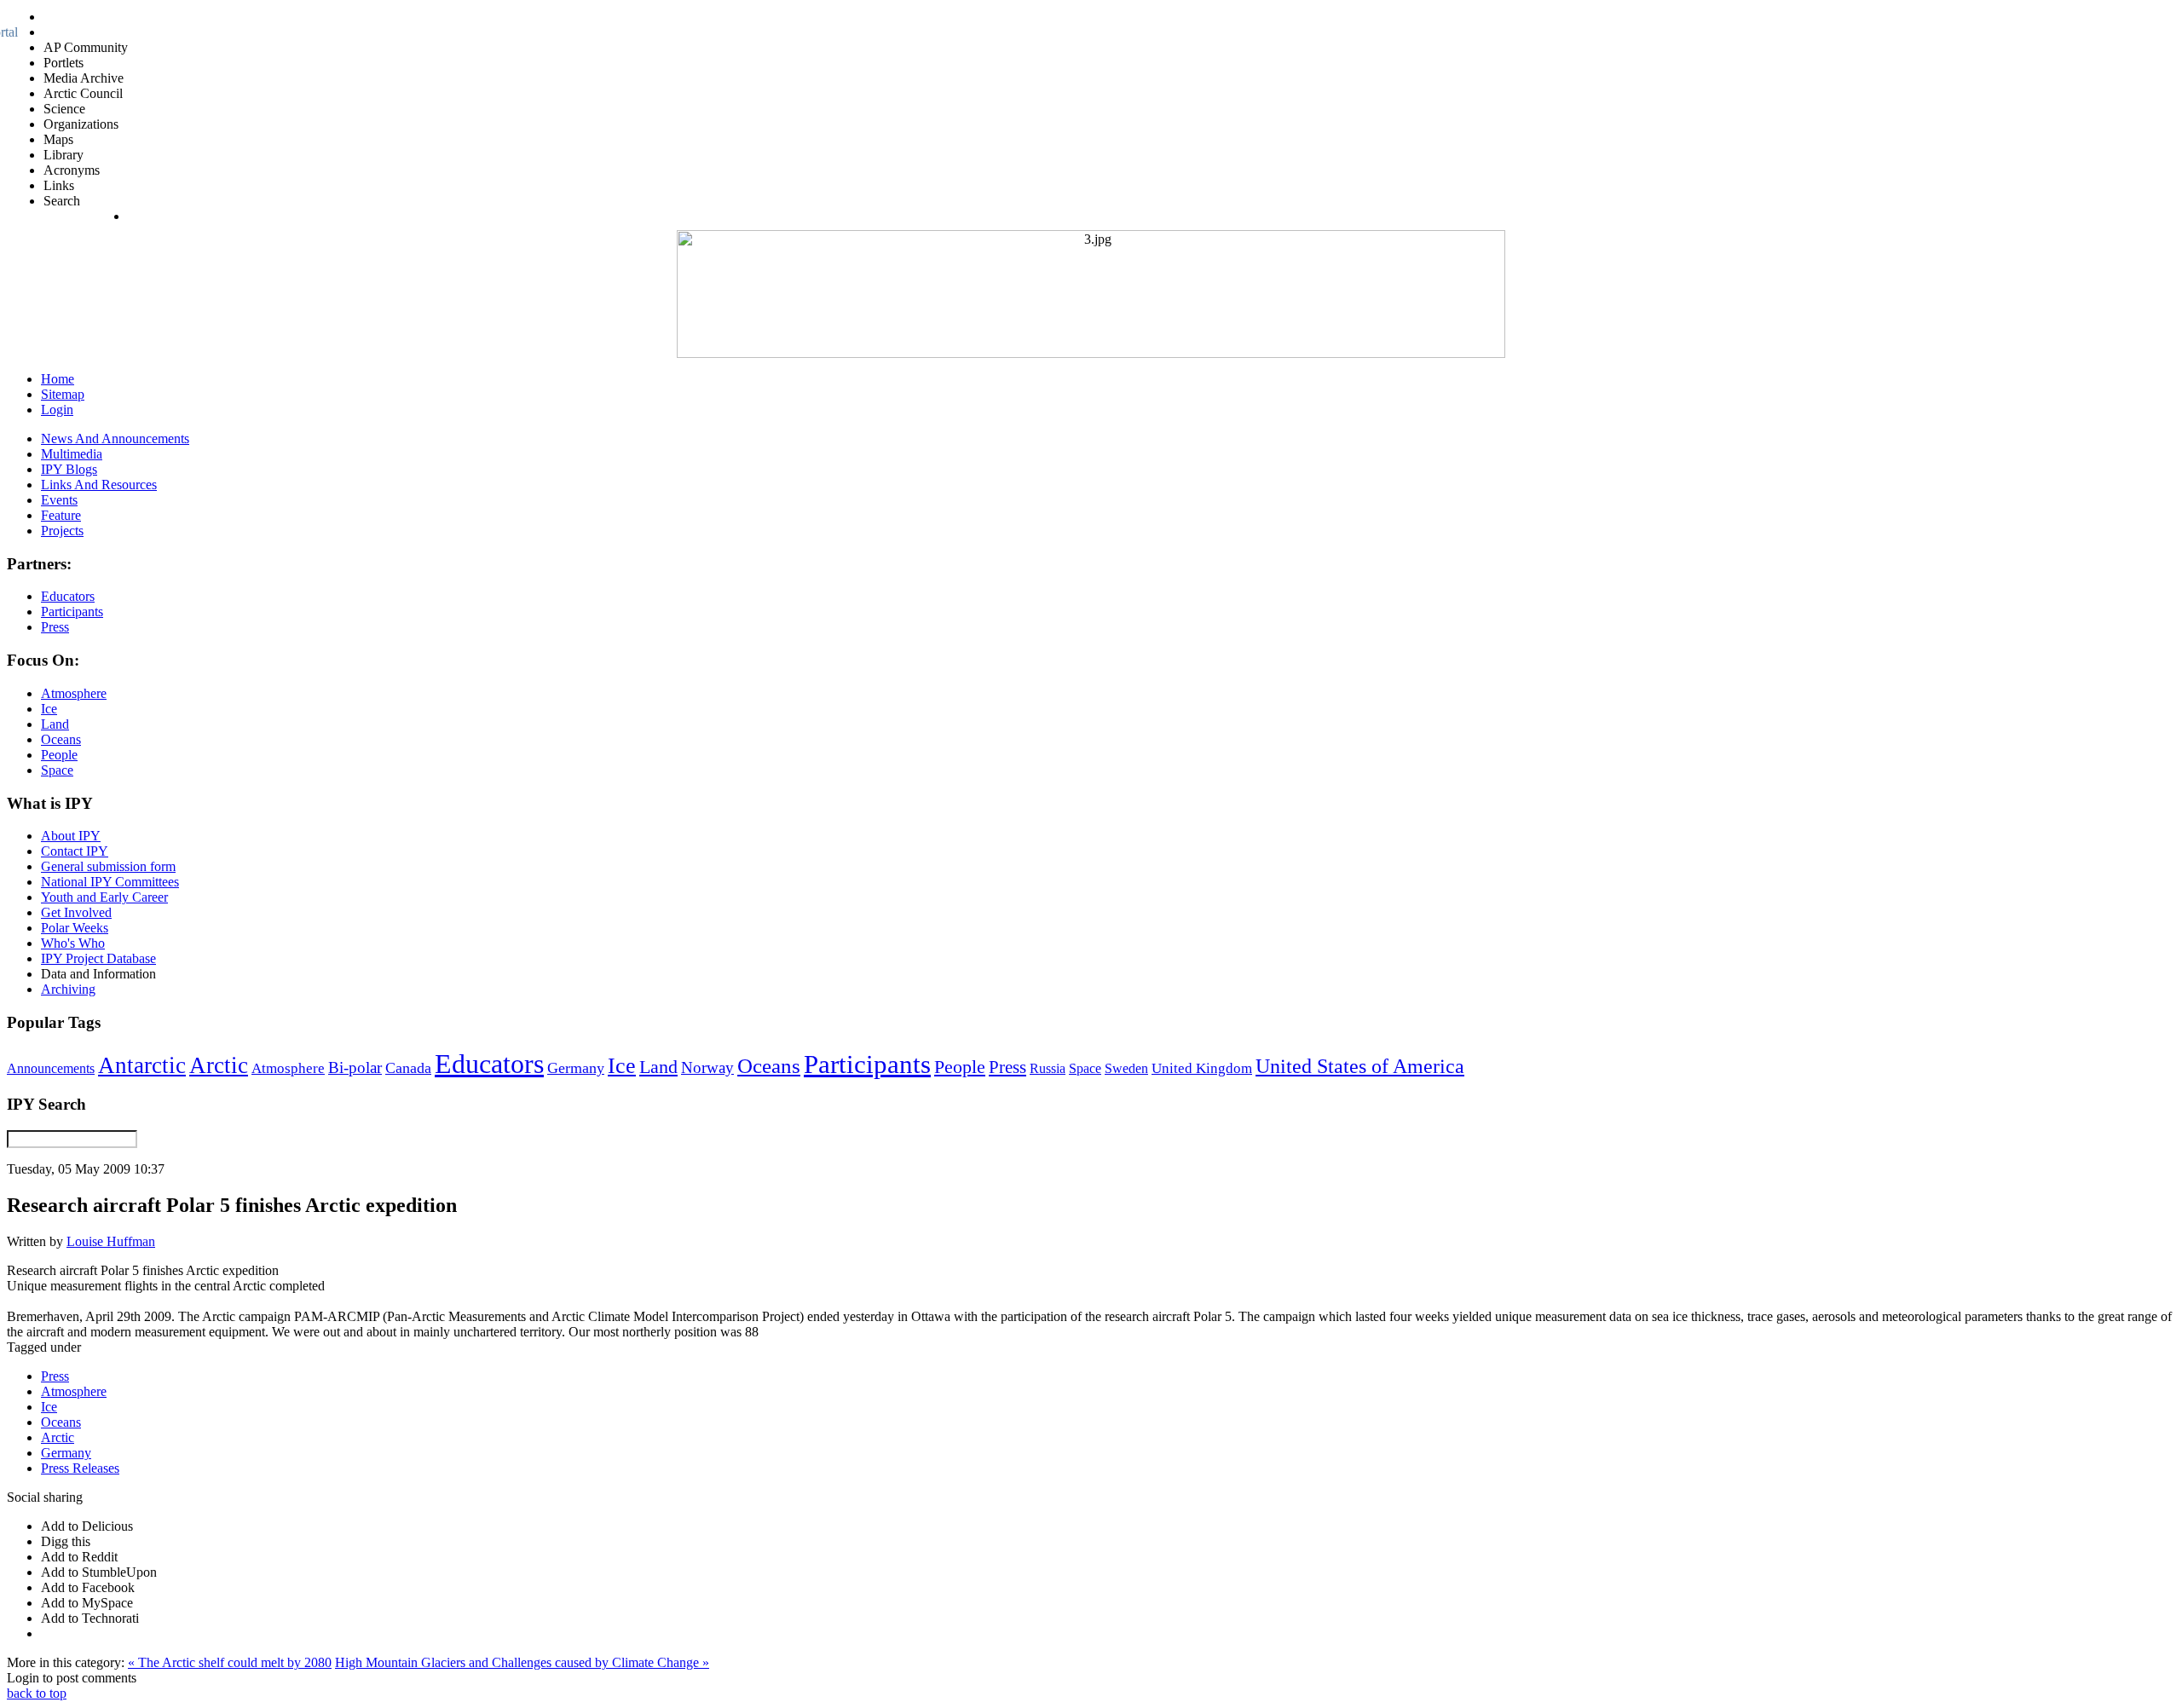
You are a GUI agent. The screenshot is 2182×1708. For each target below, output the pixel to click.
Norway (707, 1067)
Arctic (219, 1065)
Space (1085, 1068)
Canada (408, 1068)
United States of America (1360, 1066)
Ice (622, 1065)
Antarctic (142, 1065)
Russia (1048, 1068)
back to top (37, 1693)
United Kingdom (1202, 1068)
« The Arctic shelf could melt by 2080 (230, 1662)
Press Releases (80, 1468)
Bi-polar (355, 1067)
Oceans (769, 1066)
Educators (489, 1064)
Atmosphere (288, 1068)
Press (1007, 1067)
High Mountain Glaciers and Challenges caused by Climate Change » (522, 1662)
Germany (576, 1068)
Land (658, 1067)
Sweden (1126, 1068)
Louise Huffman (111, 1241)
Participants (867, 1065)
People (960, 1067)
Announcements (51, 1068)
